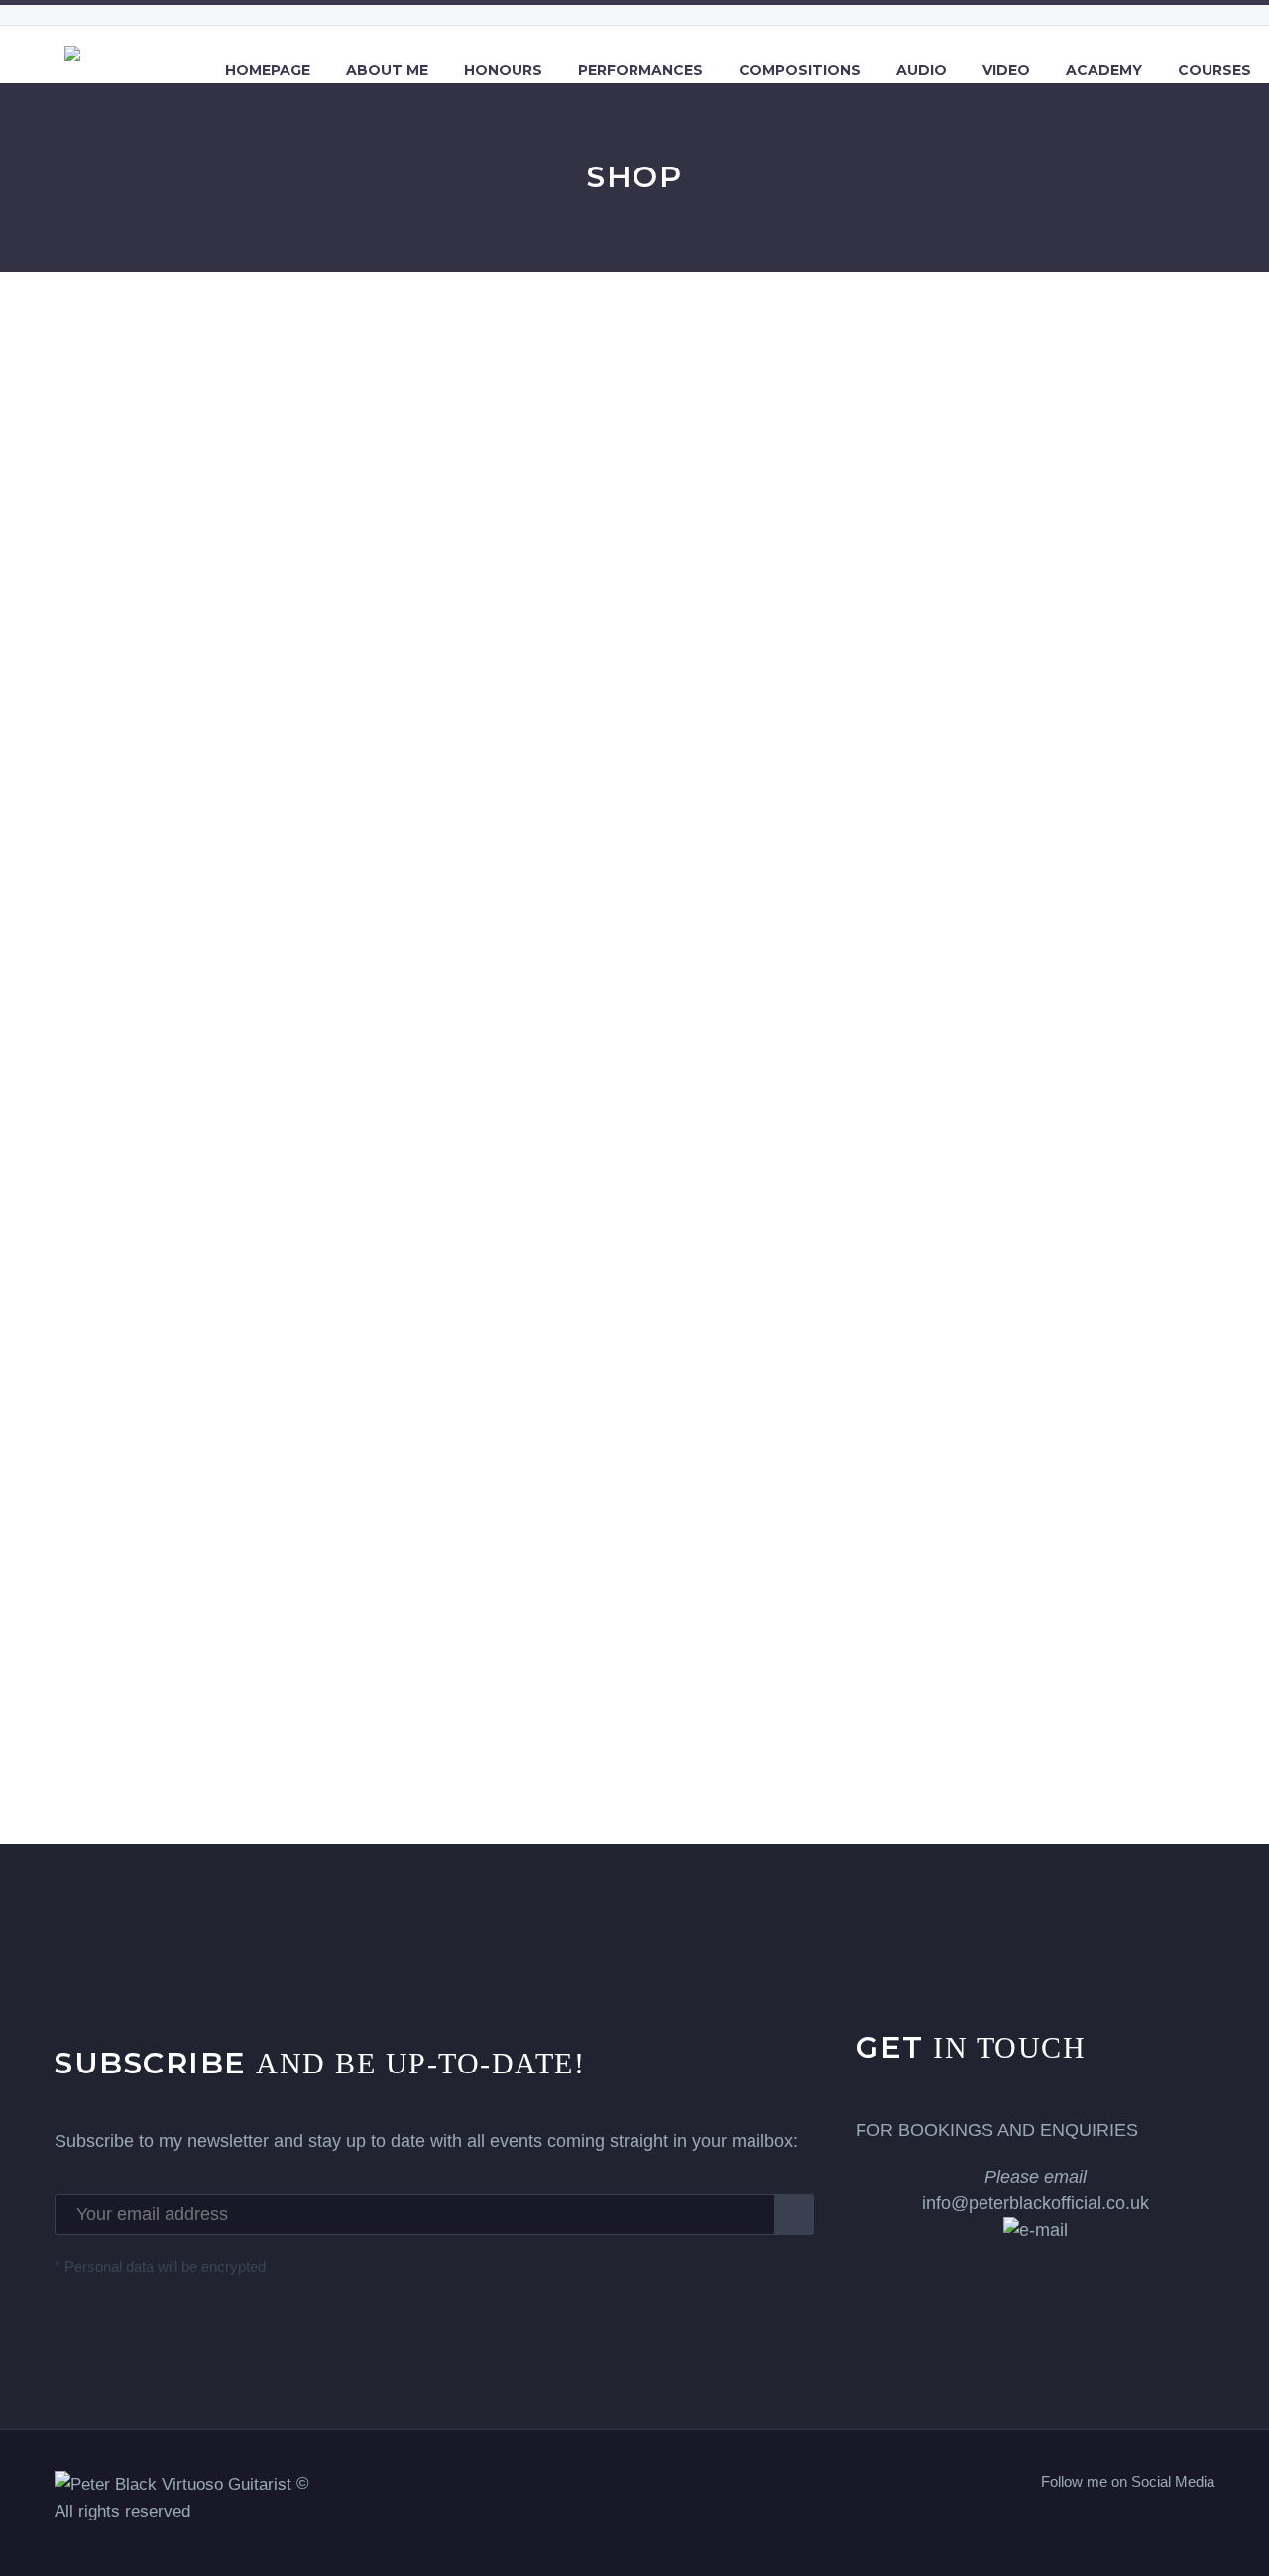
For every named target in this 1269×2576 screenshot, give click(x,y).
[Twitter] (1183, 2523)
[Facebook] (1131, 2523)
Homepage (268, 70)
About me (387, 70)
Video (1006, 70)
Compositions (800, 70)
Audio (922, 70)
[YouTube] (1209, 2523)
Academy (1104, 70)
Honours (503, 70)
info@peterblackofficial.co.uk (1036, 2190)
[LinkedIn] (1157, 2523)
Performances (640, 70)
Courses (1214, 70)
